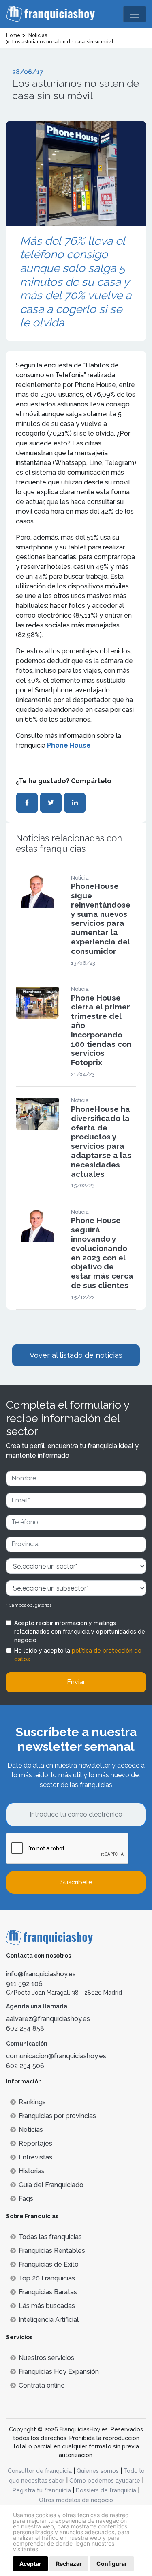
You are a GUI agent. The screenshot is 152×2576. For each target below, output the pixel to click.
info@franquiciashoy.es (41, 1974)
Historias (32, 2171)
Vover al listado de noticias (76, 1355)
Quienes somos (98, 2471)
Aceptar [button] (30, 2564)
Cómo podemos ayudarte (105, 2481)
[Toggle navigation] (135, 14)
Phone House (69, 745)
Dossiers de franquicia (106, 2490)
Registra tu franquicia (42, 2490)
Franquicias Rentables (52, 2251)
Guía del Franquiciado (51, 2185)
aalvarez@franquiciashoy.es (48, 2019)
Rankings (32, 2102)
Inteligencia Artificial (49, 2320)
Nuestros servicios (46, 2358)
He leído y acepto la (78, 1655)
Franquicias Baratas (48, 2292)
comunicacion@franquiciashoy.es (56, 2056)
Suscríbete (76, 1882)
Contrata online (42, 2385)
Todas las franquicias (50, 2237)
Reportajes (35, 2143)
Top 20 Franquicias (47, 2278)
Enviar (76, 1682)
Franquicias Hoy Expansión (59, 2372)
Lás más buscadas (47, 2306)
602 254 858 (25, 2028)
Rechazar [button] (69, 2564)
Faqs (26, 2199)
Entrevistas (35, 2157)
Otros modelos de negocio (76, 2500)
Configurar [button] (112, 2564)
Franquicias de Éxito (49, 2264)
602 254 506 (25, 2066)
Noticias (31, 2130)
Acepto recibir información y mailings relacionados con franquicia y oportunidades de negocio (80, 1632)
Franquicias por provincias (57, 2116)
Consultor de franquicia (40, 2471)
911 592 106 (24, 1984)
